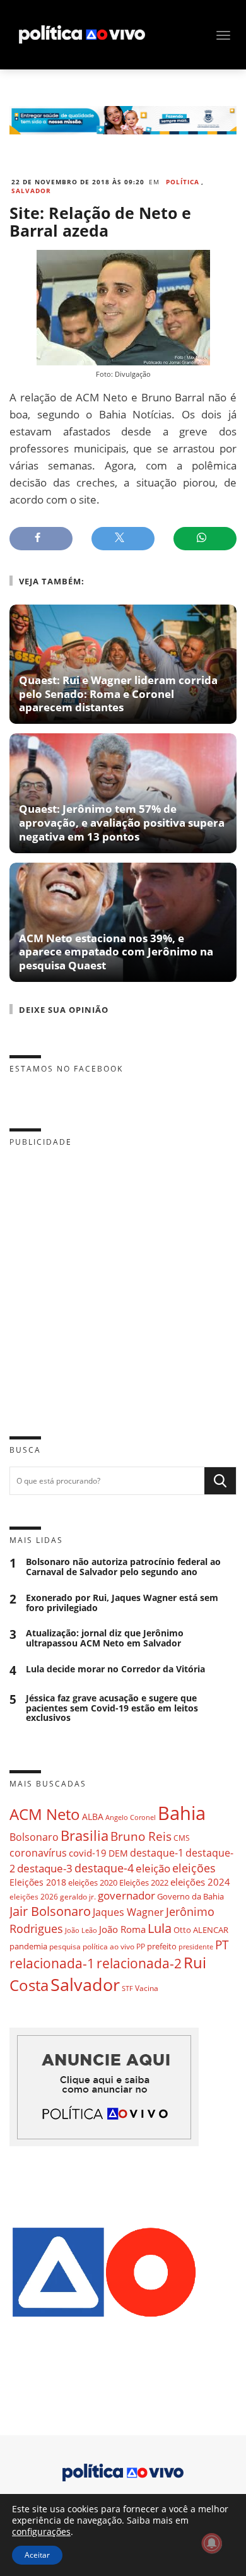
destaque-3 (45, 1868)
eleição (153, 1868)
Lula (160, 1928)
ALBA (93, 1817)
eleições (194, 1868)
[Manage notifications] (212, 2543)
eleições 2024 (200, 1882)
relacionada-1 (52, 1963)
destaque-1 (157, 1853)
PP (141, 1947)
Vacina (147, 1988)
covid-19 (88, 1853)
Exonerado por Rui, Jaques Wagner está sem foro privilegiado (122, 1603)
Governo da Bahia (190, 1896)
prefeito (162, 1946)
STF (127, 1988)
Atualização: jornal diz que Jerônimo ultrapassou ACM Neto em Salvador (105, 1638)
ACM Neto (45, 1814)
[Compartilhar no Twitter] (123, 539)
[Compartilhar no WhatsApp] (205, 539)
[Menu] (223, 35)
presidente (196, 1947)
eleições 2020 (93, 1882)
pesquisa (65, 1947)
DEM (118, 1853)
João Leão (81, 1930)
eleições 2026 (34, 1897)
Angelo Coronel (131, 1817)
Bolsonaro (34, 1837)
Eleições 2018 (38, 1882)
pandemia (28, 1946)
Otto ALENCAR (201, 1930)
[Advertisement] (123, 1282)
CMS (182, 1838)
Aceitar (37, 2555)
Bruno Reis (141, 1836)
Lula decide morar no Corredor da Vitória (115, 1669)
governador (126, 1895)
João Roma (122, 1929)
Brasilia (85, 1835)
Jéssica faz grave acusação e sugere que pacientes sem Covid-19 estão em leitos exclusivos (112, 1708)
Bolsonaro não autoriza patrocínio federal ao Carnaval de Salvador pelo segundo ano (123, 1567)
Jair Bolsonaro (50, 1911)
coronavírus (38, 1852)
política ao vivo (108, 1946)
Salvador (31, 191)
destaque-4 (104, 1868)
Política (183, 182)
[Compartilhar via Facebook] (41, 539)
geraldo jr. (78, 1896)
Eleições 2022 (144, 1882)
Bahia (182, 1813)
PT (222, 1945)
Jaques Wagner (128, 1912)
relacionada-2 (139, 1963)
